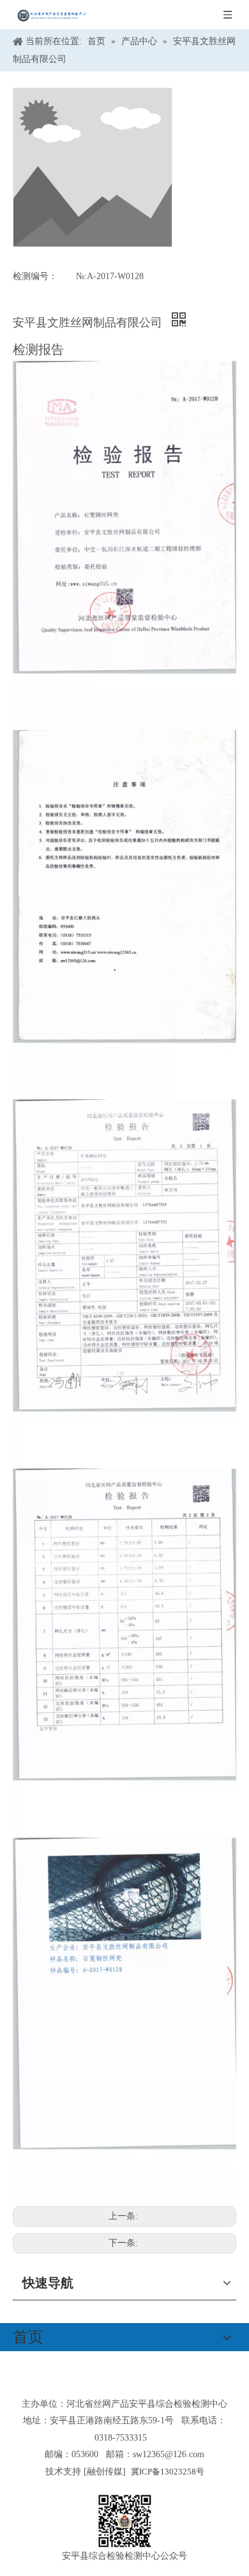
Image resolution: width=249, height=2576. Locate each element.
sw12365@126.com (169, 2454)
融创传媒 (105, 2472)
